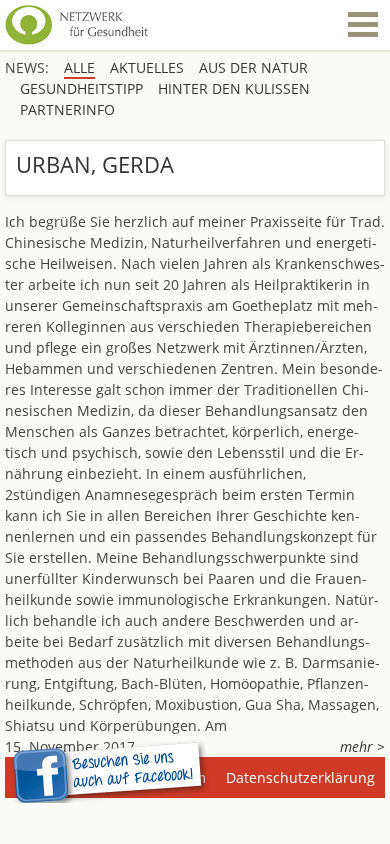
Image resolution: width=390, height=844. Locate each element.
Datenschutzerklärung (300, 777)
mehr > (362, 746)
